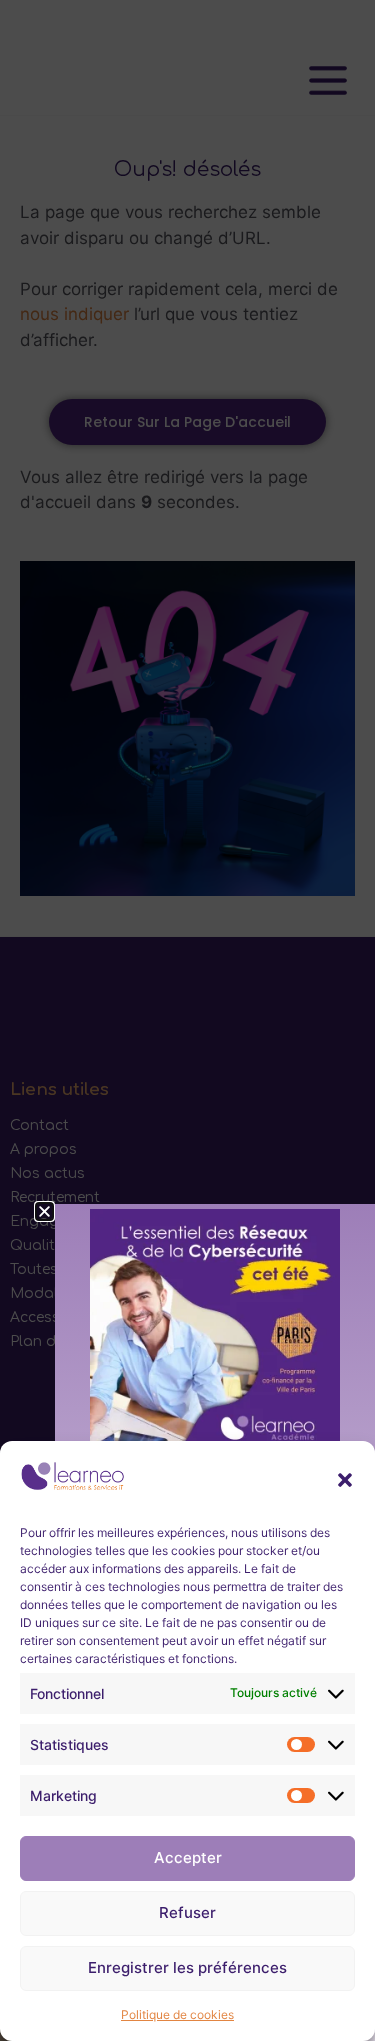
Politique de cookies (177, 2014)
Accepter (188, 1857)
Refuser (187, 1912)
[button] (345, 1480)
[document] (187, 1020)
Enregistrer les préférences (187, 1967)
